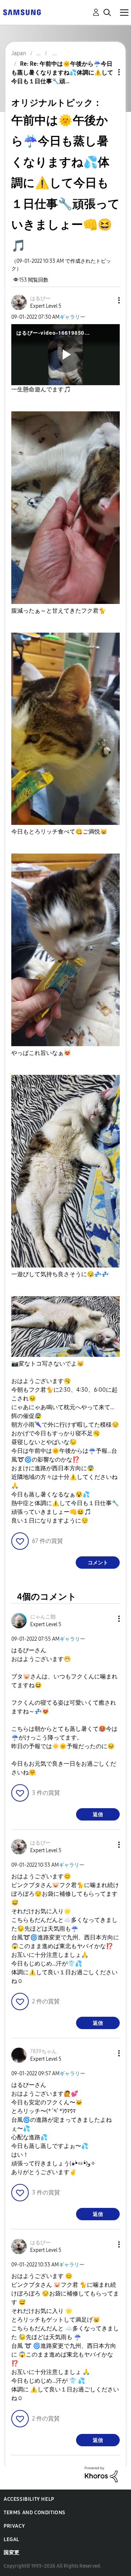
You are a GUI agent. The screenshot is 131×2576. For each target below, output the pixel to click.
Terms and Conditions (35, 2513)
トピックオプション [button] (107, 72)
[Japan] (22, 12)
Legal (11, 2539)
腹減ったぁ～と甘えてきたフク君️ (59, 611)
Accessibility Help (29, 2499)
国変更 (12, 2553)
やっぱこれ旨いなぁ (41, 1053)
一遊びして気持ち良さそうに (60, 1274)
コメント (98, 1563)
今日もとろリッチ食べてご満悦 (59, 832)
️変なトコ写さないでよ (48, 1364)
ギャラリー (72, 317)
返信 (98, 1815)
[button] (107, 300)
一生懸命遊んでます (41, 389)
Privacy (14, 2526)
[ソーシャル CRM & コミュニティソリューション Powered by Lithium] (101, 2474)
